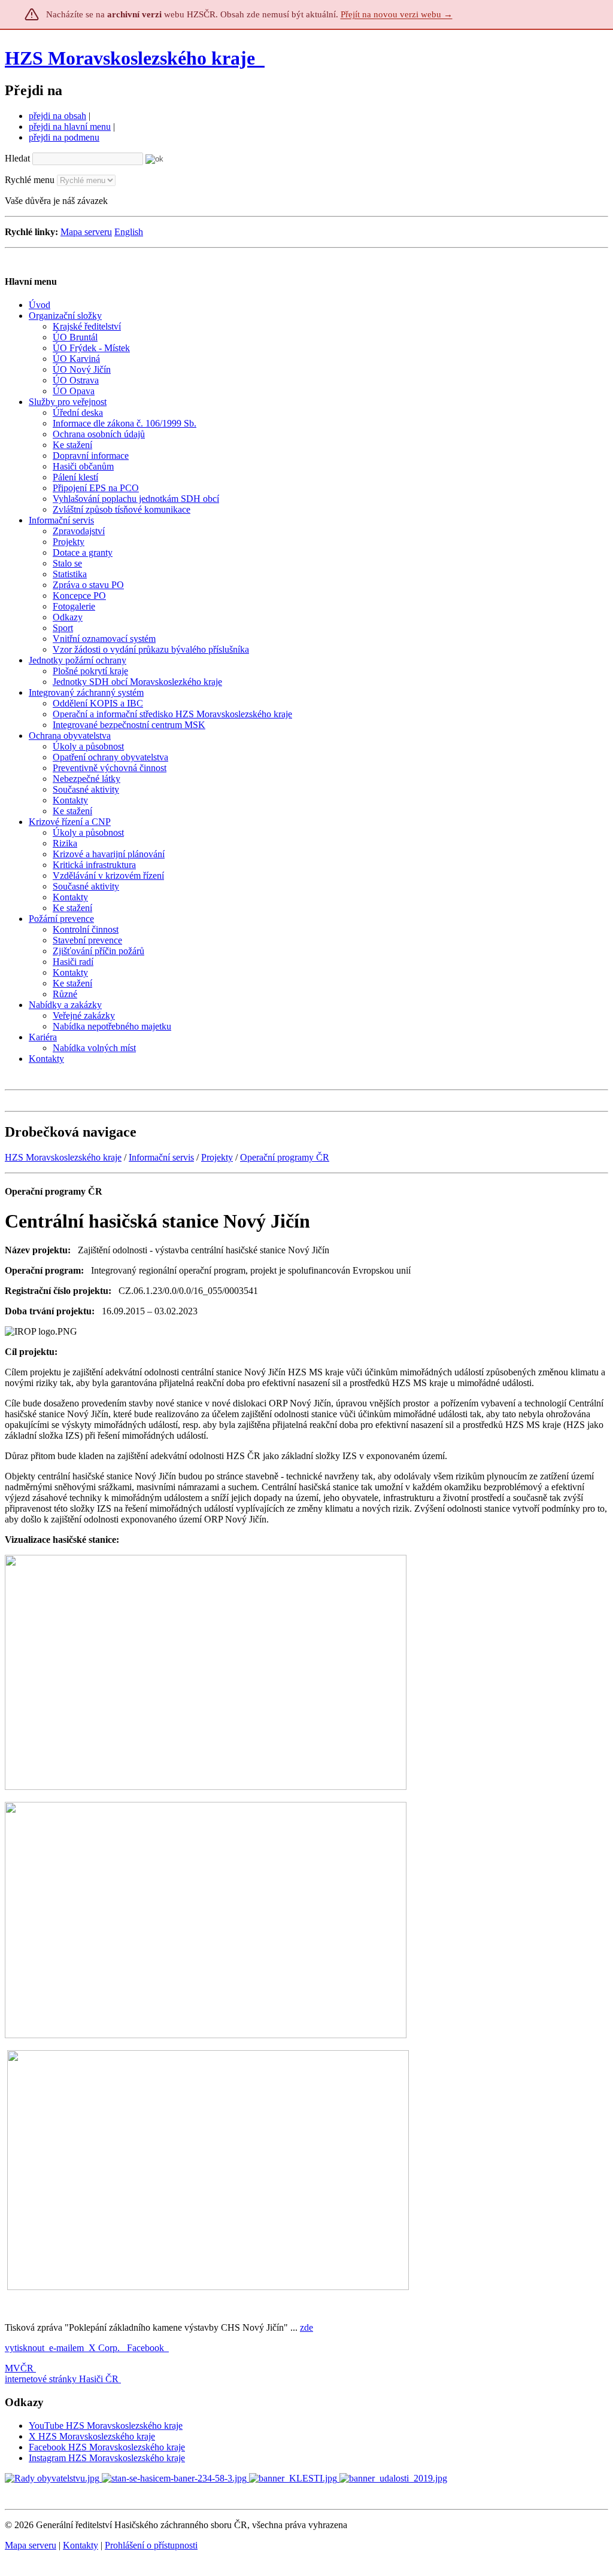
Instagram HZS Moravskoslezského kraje (107, 2458)
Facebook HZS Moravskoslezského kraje (107, 2447)
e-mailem (66, 2348)
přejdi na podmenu (64, 137)
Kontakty (81, 2545)
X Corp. (105, 2348)
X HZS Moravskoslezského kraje (92, 2436)
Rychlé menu (30, 180)
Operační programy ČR (285, 1157)
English (129, 232)
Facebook (147, 2348)
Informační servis (161, 1157)
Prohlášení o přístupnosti (151, 2545)
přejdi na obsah (57, 116)
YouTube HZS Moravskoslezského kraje (106, 2426)
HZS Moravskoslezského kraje (130, 58)
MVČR (19, 2368)
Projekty (217, 1157)
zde (306, 2327)
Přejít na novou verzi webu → (397, 14)
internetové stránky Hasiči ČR (62, 2379)
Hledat (17, 158)
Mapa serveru (86, 232)
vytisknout (25, 2348)
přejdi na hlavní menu (70, 127)
